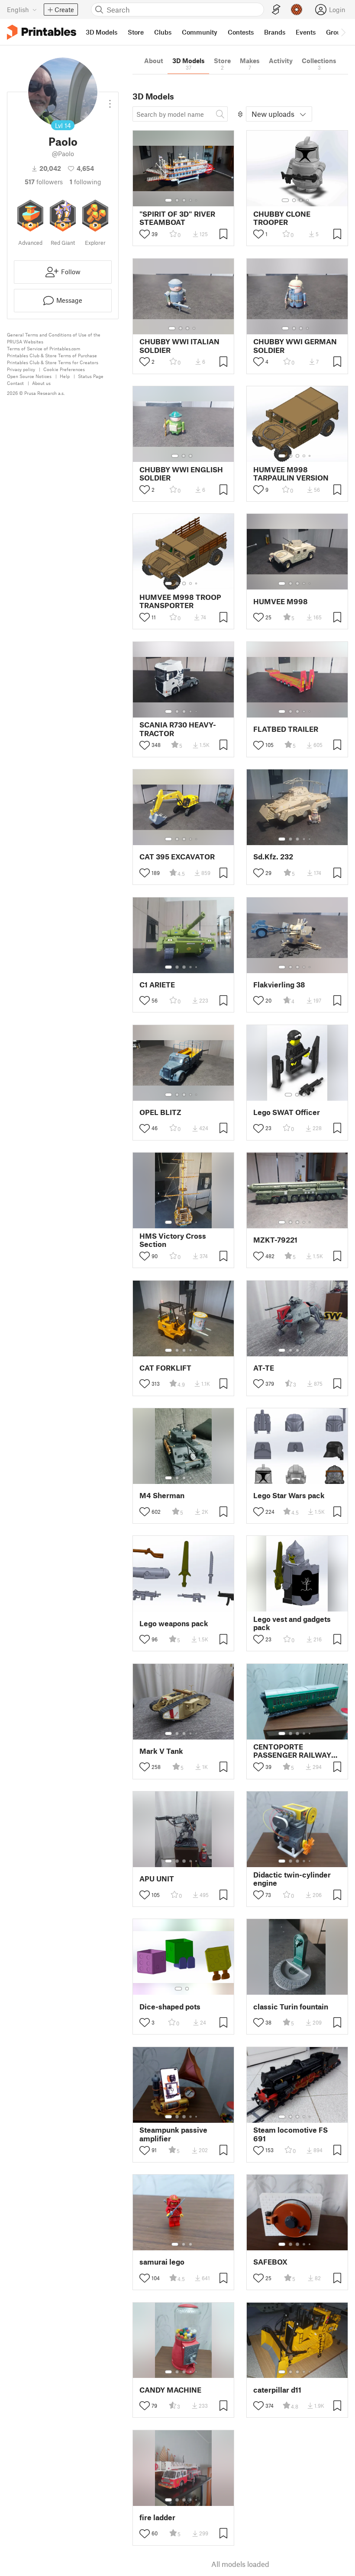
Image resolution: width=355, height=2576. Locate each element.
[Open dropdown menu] (110, 100)
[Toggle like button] (145, 234)
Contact (15, 383)
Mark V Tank (161, 1751)
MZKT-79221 (275, 1240)
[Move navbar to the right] (343, 32)
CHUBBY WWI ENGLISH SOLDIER (181, 474)
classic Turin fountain (291, 2007)
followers (44, 182)
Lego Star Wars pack (289, 1495)
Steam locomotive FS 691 (290, 2134)
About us (41, 383)
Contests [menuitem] (241, 32)
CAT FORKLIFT (165, 1368)
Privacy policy (21, 369)
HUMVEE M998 (281, 601)
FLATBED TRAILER (286, 729)
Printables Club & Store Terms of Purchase (52, 355)
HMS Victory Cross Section (173, 1240)
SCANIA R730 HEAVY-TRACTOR (178, 729)
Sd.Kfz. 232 (273, 857)
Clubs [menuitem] (163, 32)
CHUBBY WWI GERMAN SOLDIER (295, 346)
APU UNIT (157, 1879)
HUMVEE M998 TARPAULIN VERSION (291, 474)
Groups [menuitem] (337, 32)
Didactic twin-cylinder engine (292, 1879)
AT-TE (264, 1368)
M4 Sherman (162, 1495)
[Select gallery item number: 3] (184, 200)
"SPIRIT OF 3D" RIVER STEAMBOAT (177, 218)
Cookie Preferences (64, 369)
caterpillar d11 (277, 2390)
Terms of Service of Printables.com (44, 348)
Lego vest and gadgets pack (292, 1623)
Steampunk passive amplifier (173, 2134)
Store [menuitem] (136, 32)
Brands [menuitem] (275, 32)
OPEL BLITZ (160, 1112)
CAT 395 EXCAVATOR (177, 857)
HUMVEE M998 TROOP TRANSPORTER (180, 601)
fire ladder (157, 2517)
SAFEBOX (270, 2262)
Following (86, 182)
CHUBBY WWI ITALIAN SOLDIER (179, 346)
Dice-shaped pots (170, 2007)
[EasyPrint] (276, 10)
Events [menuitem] (306, 32)
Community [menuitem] (200, 32)
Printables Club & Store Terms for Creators (53, 362)
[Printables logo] (42, 32)
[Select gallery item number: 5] (197, 200)
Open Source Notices (29, 376)
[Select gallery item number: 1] (168, 200)
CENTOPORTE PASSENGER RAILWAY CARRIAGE (292, 1751)
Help (65, 376)
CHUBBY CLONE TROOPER (282, 218)
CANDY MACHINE (170, 2390)
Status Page (91, 376)
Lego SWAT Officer (287, 1112)
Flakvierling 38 (279, 985)
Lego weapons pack (174, 1623)
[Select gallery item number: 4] (191, 200)
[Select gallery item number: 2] (177, 200)
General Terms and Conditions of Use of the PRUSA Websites (54, 338)
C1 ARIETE (157, 985)
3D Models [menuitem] (102, 32)
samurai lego (162, 2262)
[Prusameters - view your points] (297, 10)
